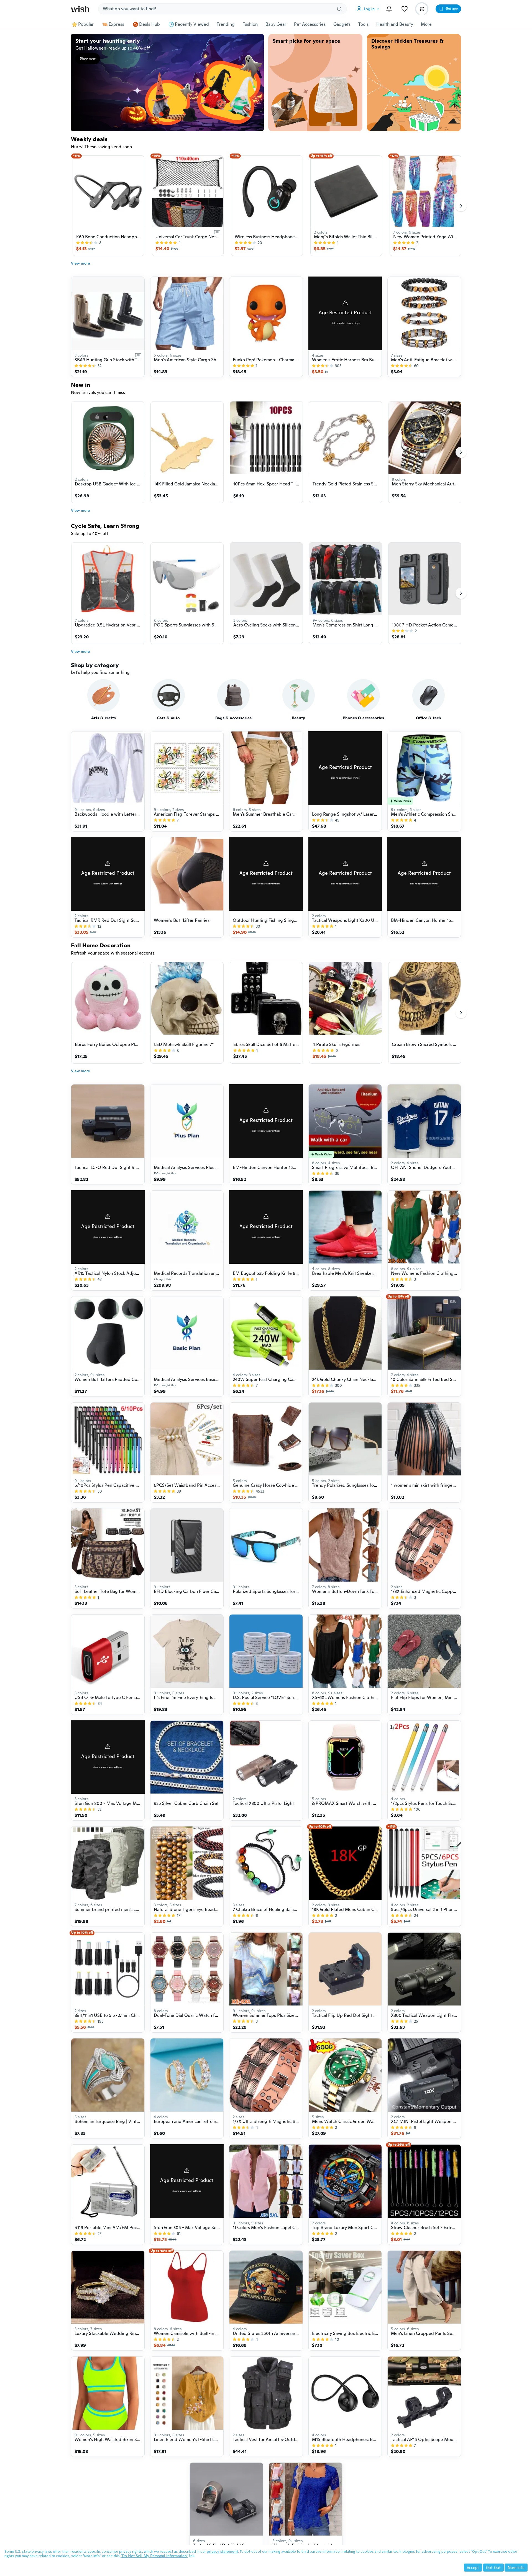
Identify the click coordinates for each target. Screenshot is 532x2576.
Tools (363, 24)
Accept (473, 2568)
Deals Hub (149, 24)
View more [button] (80, 263)
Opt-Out (493, 2568)
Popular (86, 24)
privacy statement (222, 2551)
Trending (226, 24)
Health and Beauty (395, 24)
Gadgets (342, 24)
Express (116, 24)
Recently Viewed (192, 24)
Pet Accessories (310, 24)
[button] (369, 9)
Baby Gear (276, 24)
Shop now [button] (88, 58)
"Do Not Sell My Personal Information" (154, 2556)
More (426, 24)
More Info (516, 2568)
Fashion (250, 24)
